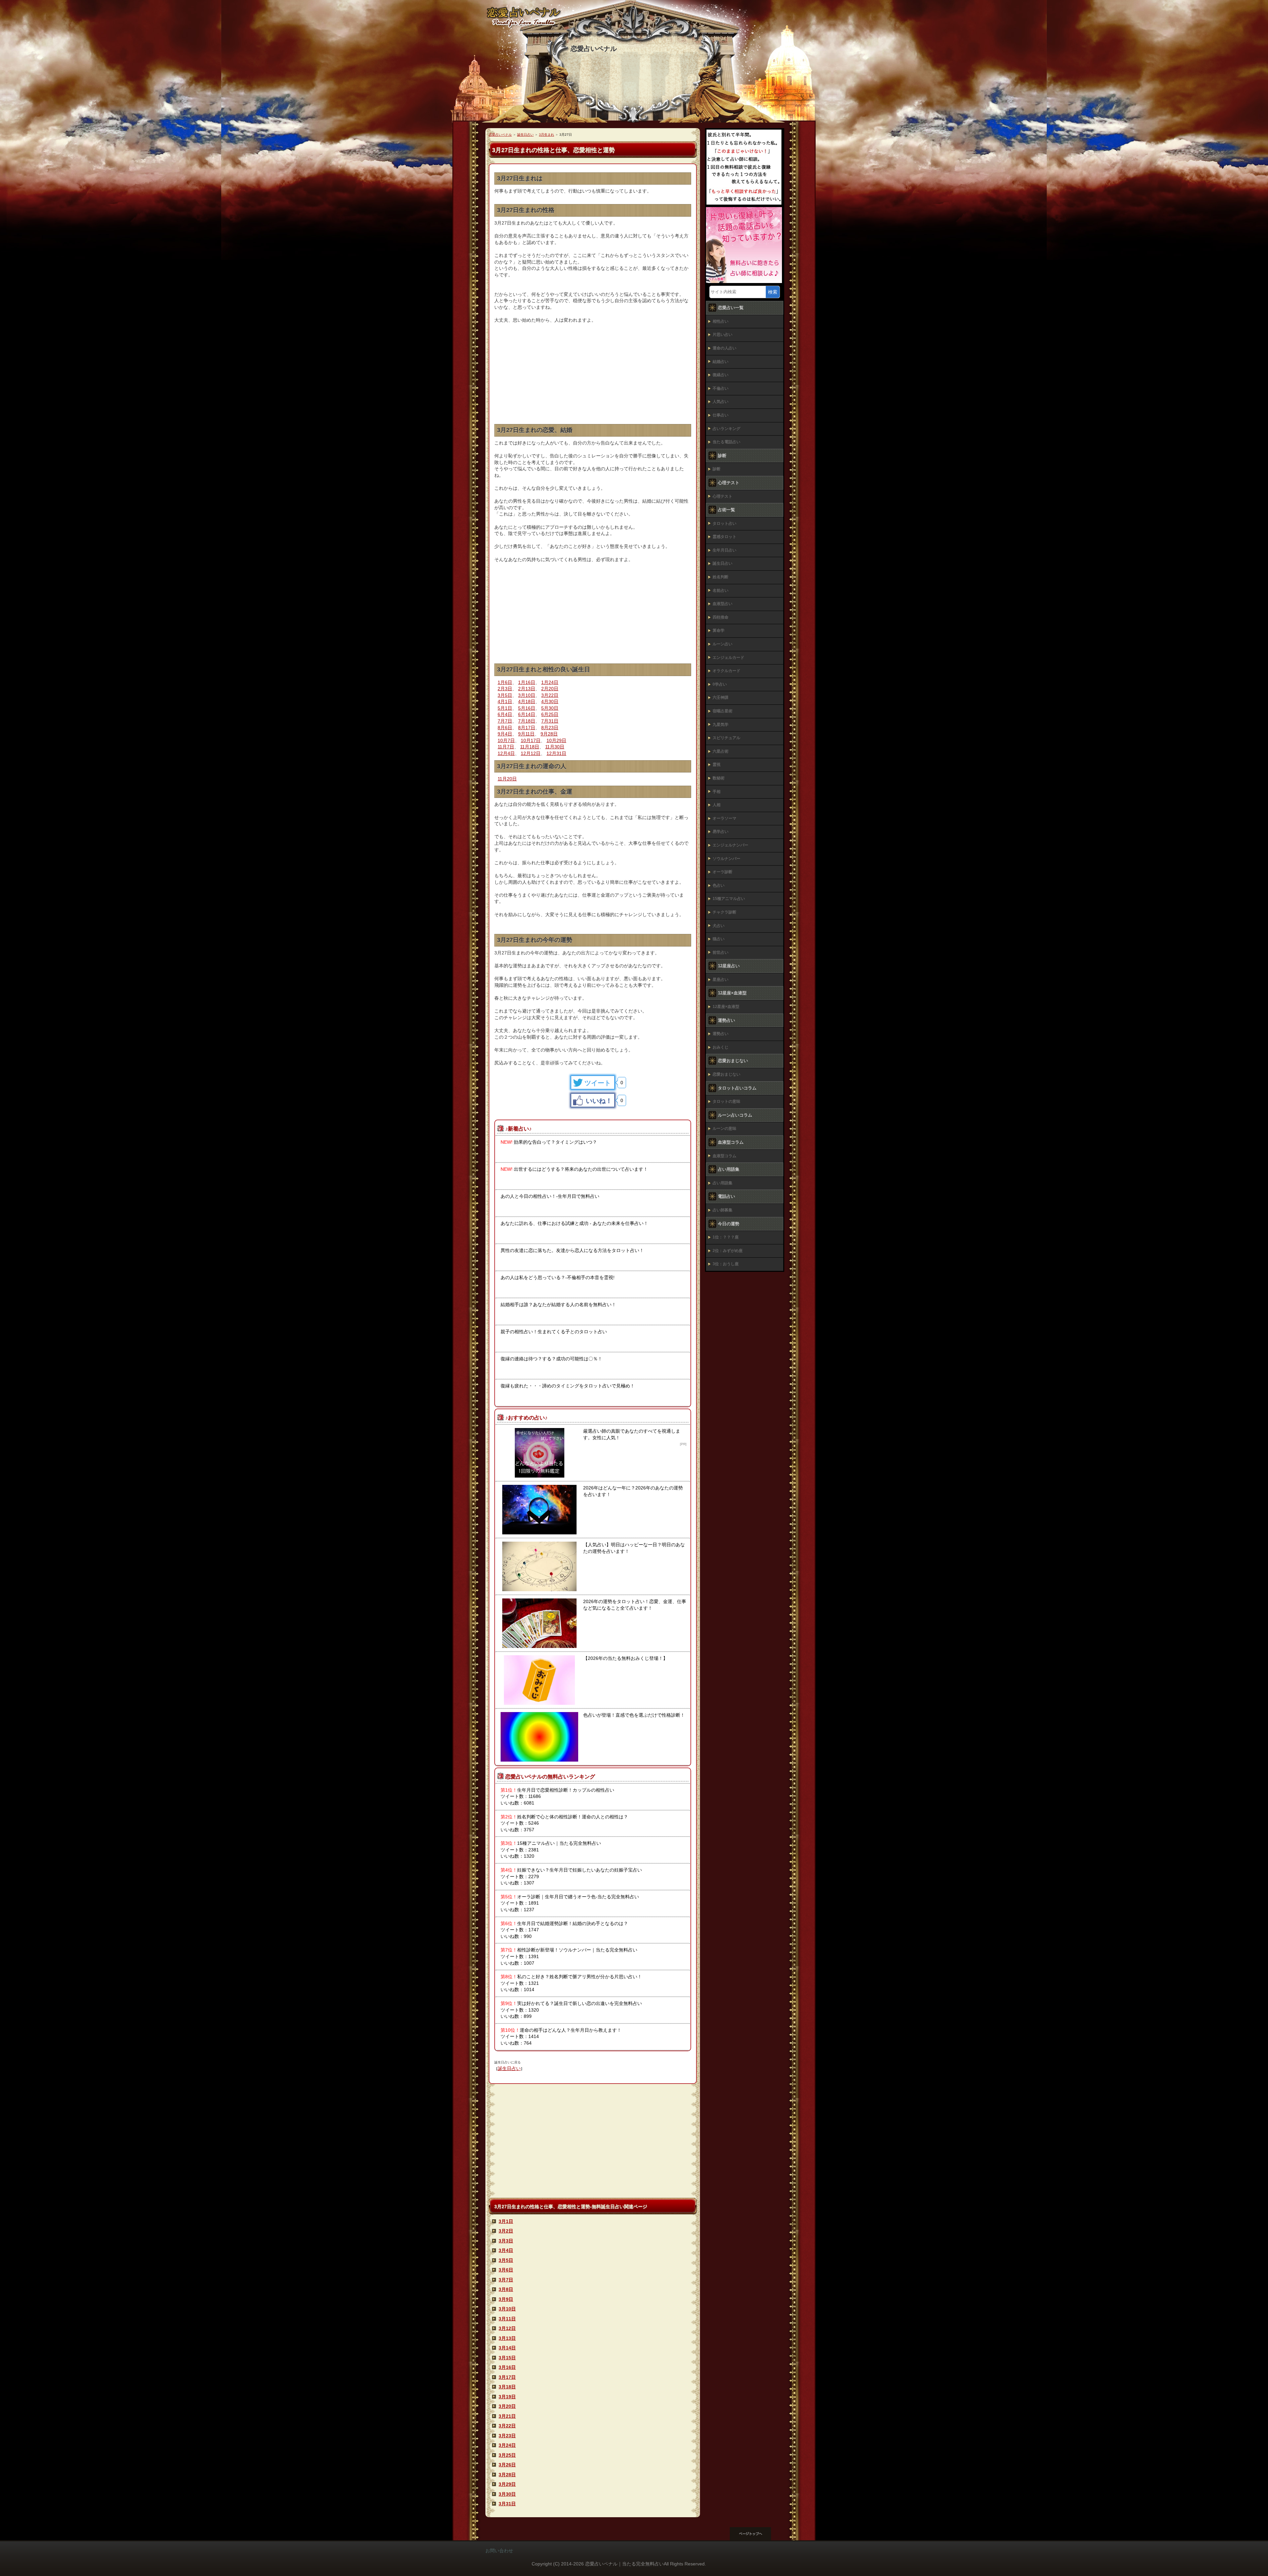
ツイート (598, 1083)
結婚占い (721, 362)
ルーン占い (722, 644)
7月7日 (505, 721)
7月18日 (527, 721)
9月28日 (549, 734)
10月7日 (506, 740)
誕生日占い (509, 2068)
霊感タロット (724, 537)
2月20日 (550, 689)
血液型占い (722, 604)
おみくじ (721, 1047)
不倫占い (721, 388)
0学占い (720, 684)
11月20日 (507, 779)
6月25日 (550, 714)
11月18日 (530, 747)
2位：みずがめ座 (728, 1251)
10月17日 (531, 740)
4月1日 (505, 701)
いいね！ (599, 1101)
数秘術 (719, 778)
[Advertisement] (593, 378)
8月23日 (550, 728)
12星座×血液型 (726, 1007)
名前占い (721, 590)
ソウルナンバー (726, 859)
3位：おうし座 (726, 1264)
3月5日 (505, 695)
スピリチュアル (726, 738)
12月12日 (531, 753)
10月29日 (556, 740)
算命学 (719, 630)
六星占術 (721, 751)
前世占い (721, 952)
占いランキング (726, 429)
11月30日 (555, 747)
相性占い (721, 321)
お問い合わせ (499, 2551)
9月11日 (526, 734)
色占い (719, 885)
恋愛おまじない (726, 1074)
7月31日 (550, 721)
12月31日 (556, 753)
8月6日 (505, 728)
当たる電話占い (726, 442)
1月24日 (550, 682)
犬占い (719, 926)
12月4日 (506, 753)
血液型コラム (724, 1156)
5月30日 (550, 708)
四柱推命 (721, 617)
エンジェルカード (728, 658)
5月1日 (505, 708)
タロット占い (724, 523)
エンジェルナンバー (730, 845)
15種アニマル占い (729, 899)
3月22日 (550, 695)
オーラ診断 (722, 872)
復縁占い (721, 375)
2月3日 (505, 689)
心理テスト (722, 496)
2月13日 (527, 689)
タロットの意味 (726, 1101)
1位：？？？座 (726, 1237)
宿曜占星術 (722, 711)
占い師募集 (722, 1210)
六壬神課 (721, 698)
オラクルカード (726, 671)
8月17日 (527, 728)
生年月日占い (724, 550)
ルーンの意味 (724, 1128)
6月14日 (527, 714)
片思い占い (722, 335)
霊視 (717, 765)
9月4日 (505, 734)
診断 (717, 469)
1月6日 (505, 682)
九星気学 (721, 725)
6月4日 (505, 714)
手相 (717, 792)
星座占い (721, 980)
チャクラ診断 (724, 912)
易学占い (721, 832)
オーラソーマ (724, 818)
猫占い (719, 939)
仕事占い (721, 415)
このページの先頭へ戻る (756, 2534)
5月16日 (527, 708)
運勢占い (721, 1034)
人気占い (721, 402)
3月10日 (527, 695)
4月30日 (550, 701)
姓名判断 (721, 577)
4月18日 (527, 701)
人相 (717, 805)
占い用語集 (722, 1183)
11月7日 (506, 747)
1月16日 (527, 682)
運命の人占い (724, 348)
